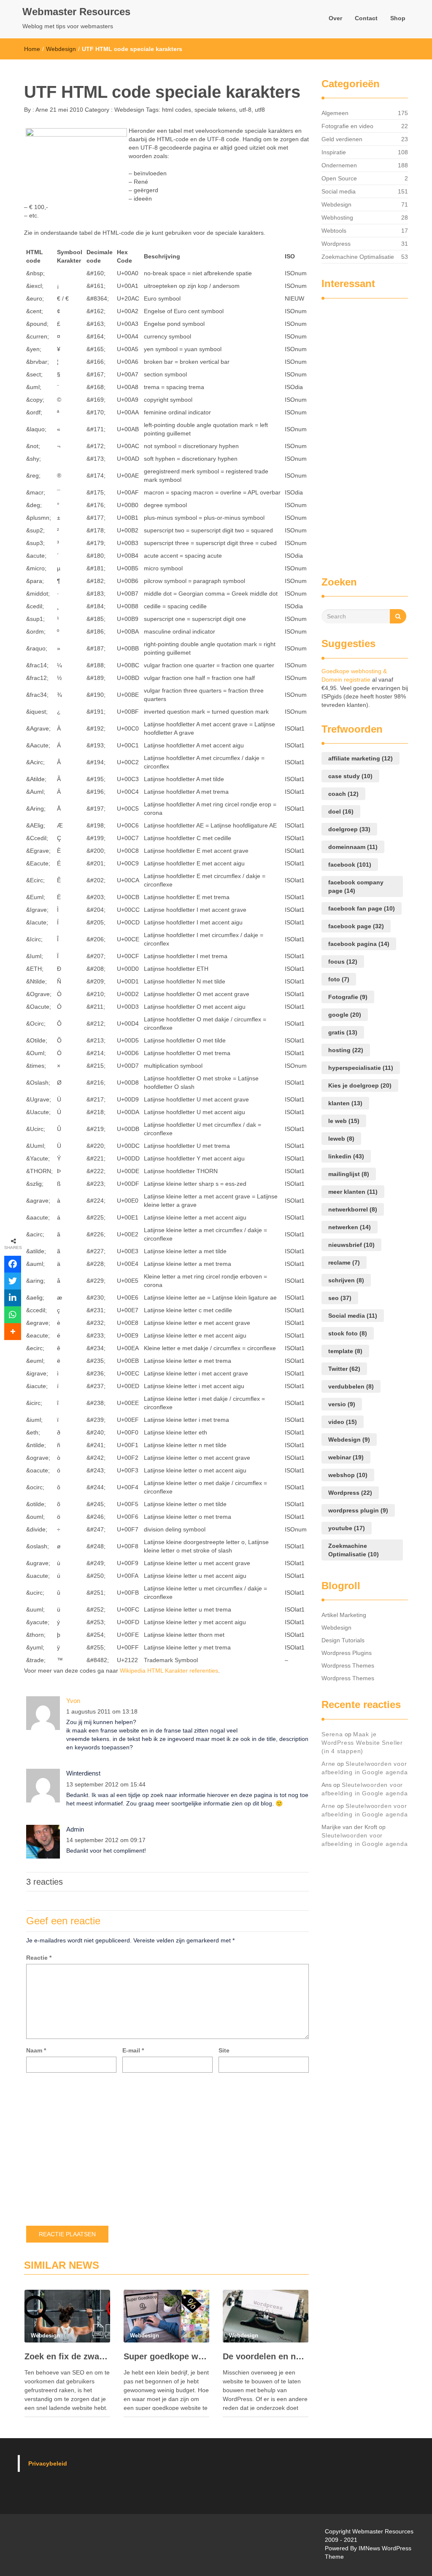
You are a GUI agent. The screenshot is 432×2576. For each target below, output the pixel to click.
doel (341, 811)
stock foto (348, 1333)
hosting (346, 1050)
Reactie (39, 1958)
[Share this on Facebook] (13, 1264)
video (343, 1422)
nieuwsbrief (351, 1245)
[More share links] (13, 1332)
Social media (339, 191)
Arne (41, 110)
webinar (346, 1457)
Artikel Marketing (344, 1615)
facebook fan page (362, 908)
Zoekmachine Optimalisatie (358, 257)
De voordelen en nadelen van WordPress (266, 2356)
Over (335, 18)
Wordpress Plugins (347, 1653)
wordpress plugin (358, 1510)
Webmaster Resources (76, 12)
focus (343, 962)
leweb (341, 1139)
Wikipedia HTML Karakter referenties (169, 1671)
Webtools (334, 231)
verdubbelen (351, 1386)
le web (344, 1121)
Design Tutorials (343, 1640)
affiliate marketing (360, 758)
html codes (177, 110)
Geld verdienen (342, 139)
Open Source (339, 178)
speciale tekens (215, 110)
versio (342, 1404)
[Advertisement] (355, 433)
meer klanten (353, 1192)
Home (32, 49)
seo (340, 1298)
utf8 (260, 110)
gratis (343, 1032)
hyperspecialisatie (361, 1068)
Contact (366, 18)
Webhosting (337, 218)
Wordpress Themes (348, 1665)
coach (343, 794)
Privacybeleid (48, 2463)
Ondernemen (339, 165)
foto (339, 979)
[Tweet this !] (13, 1281)
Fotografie (348, 997)
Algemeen (335, 113)
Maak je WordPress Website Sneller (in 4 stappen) (362, 1743)
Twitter (344, 1369)
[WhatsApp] (13, 1315)
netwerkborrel (353, 1209)
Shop (398, 18)
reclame (344, 1262)
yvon (73, 1701)
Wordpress (336, 244)
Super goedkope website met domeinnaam (166, 2356)
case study (350, 776)
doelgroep (349, 829)
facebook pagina (359, 944)
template (345, 1351)
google (345, 1015)
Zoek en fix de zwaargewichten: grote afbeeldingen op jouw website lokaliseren (67, 2356)
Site (224, 2050)
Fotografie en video (347, 126)
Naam (36, 2050)
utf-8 (245, 110)
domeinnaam (353, 847)
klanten (345, 1103)
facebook (350, 865)
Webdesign (61, 49)
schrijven (346, 1280)
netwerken (350, 1227)
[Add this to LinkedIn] (13, 1298)
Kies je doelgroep (360, 1085)
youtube (347, 1528)
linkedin (346, 1156)
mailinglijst (349, 1174)
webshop (348, 1475)
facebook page (356, 926)
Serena (332, 1734)
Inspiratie (334, 152)
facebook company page (356, 886)
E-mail (133, 2050)
